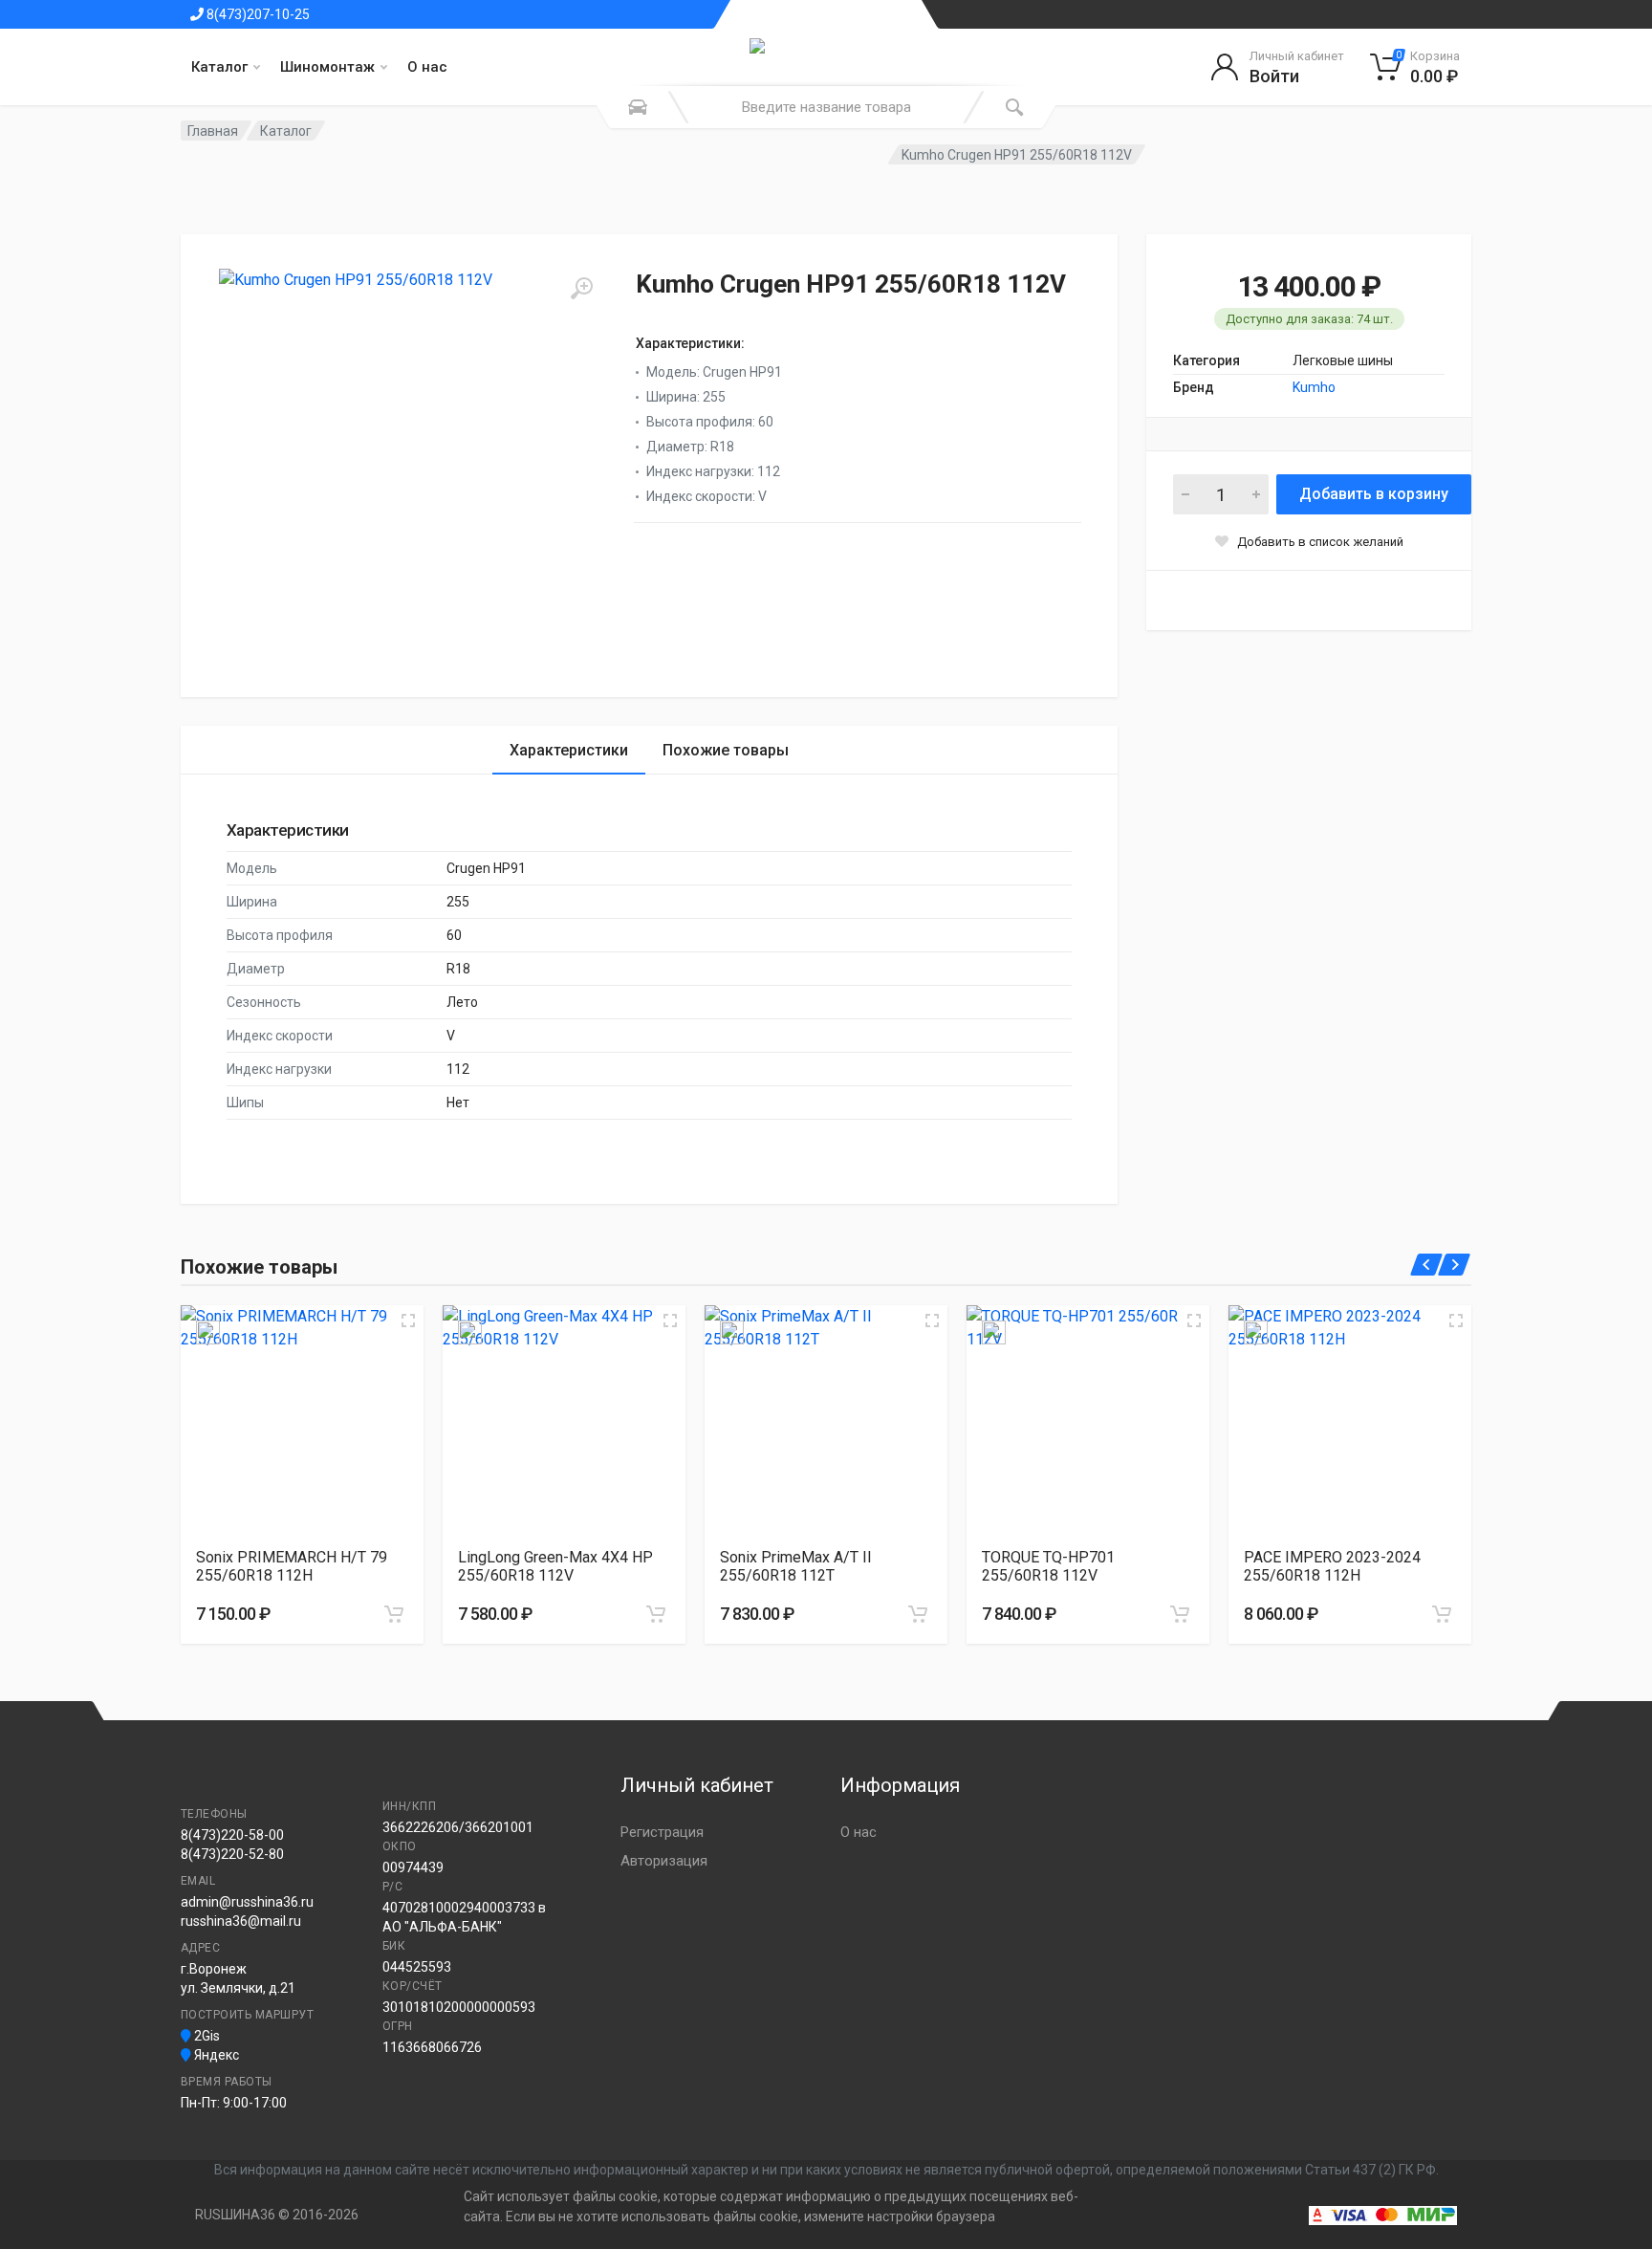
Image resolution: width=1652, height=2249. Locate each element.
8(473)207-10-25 (257, 14)
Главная (213, 131)
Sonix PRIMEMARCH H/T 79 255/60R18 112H (292, 1566)
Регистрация (662, 1832)
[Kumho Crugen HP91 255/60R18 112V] (410, 460)
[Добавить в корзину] (394, 1614)
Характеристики (569, 750)
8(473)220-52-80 (232, 1854)
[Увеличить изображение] (408, 1321)
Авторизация (664, 1861)
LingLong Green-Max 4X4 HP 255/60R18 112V (555, 1566)
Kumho (1314, 387)
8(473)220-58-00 (232, 1835)
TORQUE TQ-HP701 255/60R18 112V (1048, 1566)
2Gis (206, 2036)
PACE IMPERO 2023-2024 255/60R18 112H (1332, 1566)
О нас (427, 67)
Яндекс (215, 2055)
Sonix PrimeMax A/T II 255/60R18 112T (796, 1566)
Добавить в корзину (1374, 494)
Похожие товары (726, 750)
